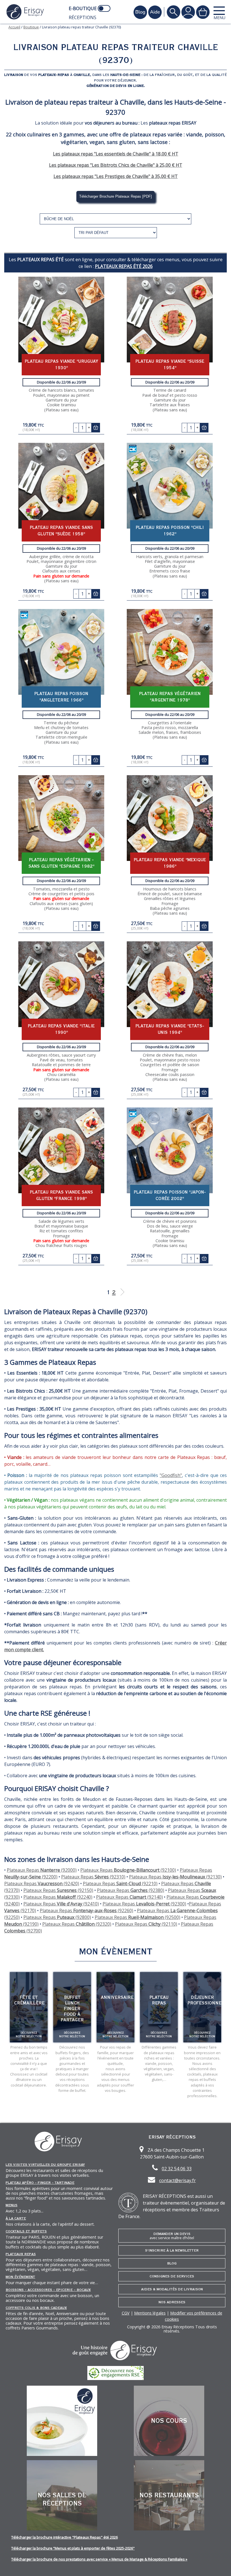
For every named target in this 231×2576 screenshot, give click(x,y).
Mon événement (20, 2277)
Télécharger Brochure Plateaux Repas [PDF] (115, 196)
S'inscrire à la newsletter (172, 2250)
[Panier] (203, 12)
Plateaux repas (21, 2254)
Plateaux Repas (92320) (77, 1924)
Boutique (31, 27)
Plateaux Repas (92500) (137, 1917)
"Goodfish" (171, 1475)
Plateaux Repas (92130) (175, 1877)
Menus (12, 2205)
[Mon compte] (188, 12)
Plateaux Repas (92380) (131, 1890)
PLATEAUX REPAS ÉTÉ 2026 (124, 266)
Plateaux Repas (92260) (86, 1910)
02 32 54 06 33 (177, 2169)
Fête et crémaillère (29, 2000)
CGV (126, 2313)
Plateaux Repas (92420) (42, 1883)
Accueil (14, 27)
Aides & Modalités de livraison (172, 2289)
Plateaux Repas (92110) (146, 1924)
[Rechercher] (174, 12)
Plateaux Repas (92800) (57, 1917)
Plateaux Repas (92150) (58, 1890)
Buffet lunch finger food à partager (72, 2009)
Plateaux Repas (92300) (144, 1904)
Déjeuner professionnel (206, 2000)
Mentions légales (150, 2313)
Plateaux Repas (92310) (93, 1877)
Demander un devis (172, 2236)
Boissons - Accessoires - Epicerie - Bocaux (48, 2290)
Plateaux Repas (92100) (128, 1870)
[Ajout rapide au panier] (95, 428)
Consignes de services (172, 2276)
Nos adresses (172, 2302)
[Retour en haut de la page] (220, 2565)
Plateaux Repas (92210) (120, 1883)
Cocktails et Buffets (26, 2231)
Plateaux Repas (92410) (61, 1904)
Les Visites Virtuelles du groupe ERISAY (45, 2165)
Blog (172, 2263)
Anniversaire (117, 1997)
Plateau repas (159, 2000)
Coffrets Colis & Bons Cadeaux (36, 2308)
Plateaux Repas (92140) (129, 1897)
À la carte (16, 2218)
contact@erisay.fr (177, 2180)
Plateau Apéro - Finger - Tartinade (40, 2183)
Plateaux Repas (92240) (58, 1897)
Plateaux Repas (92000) (42, 1870)
